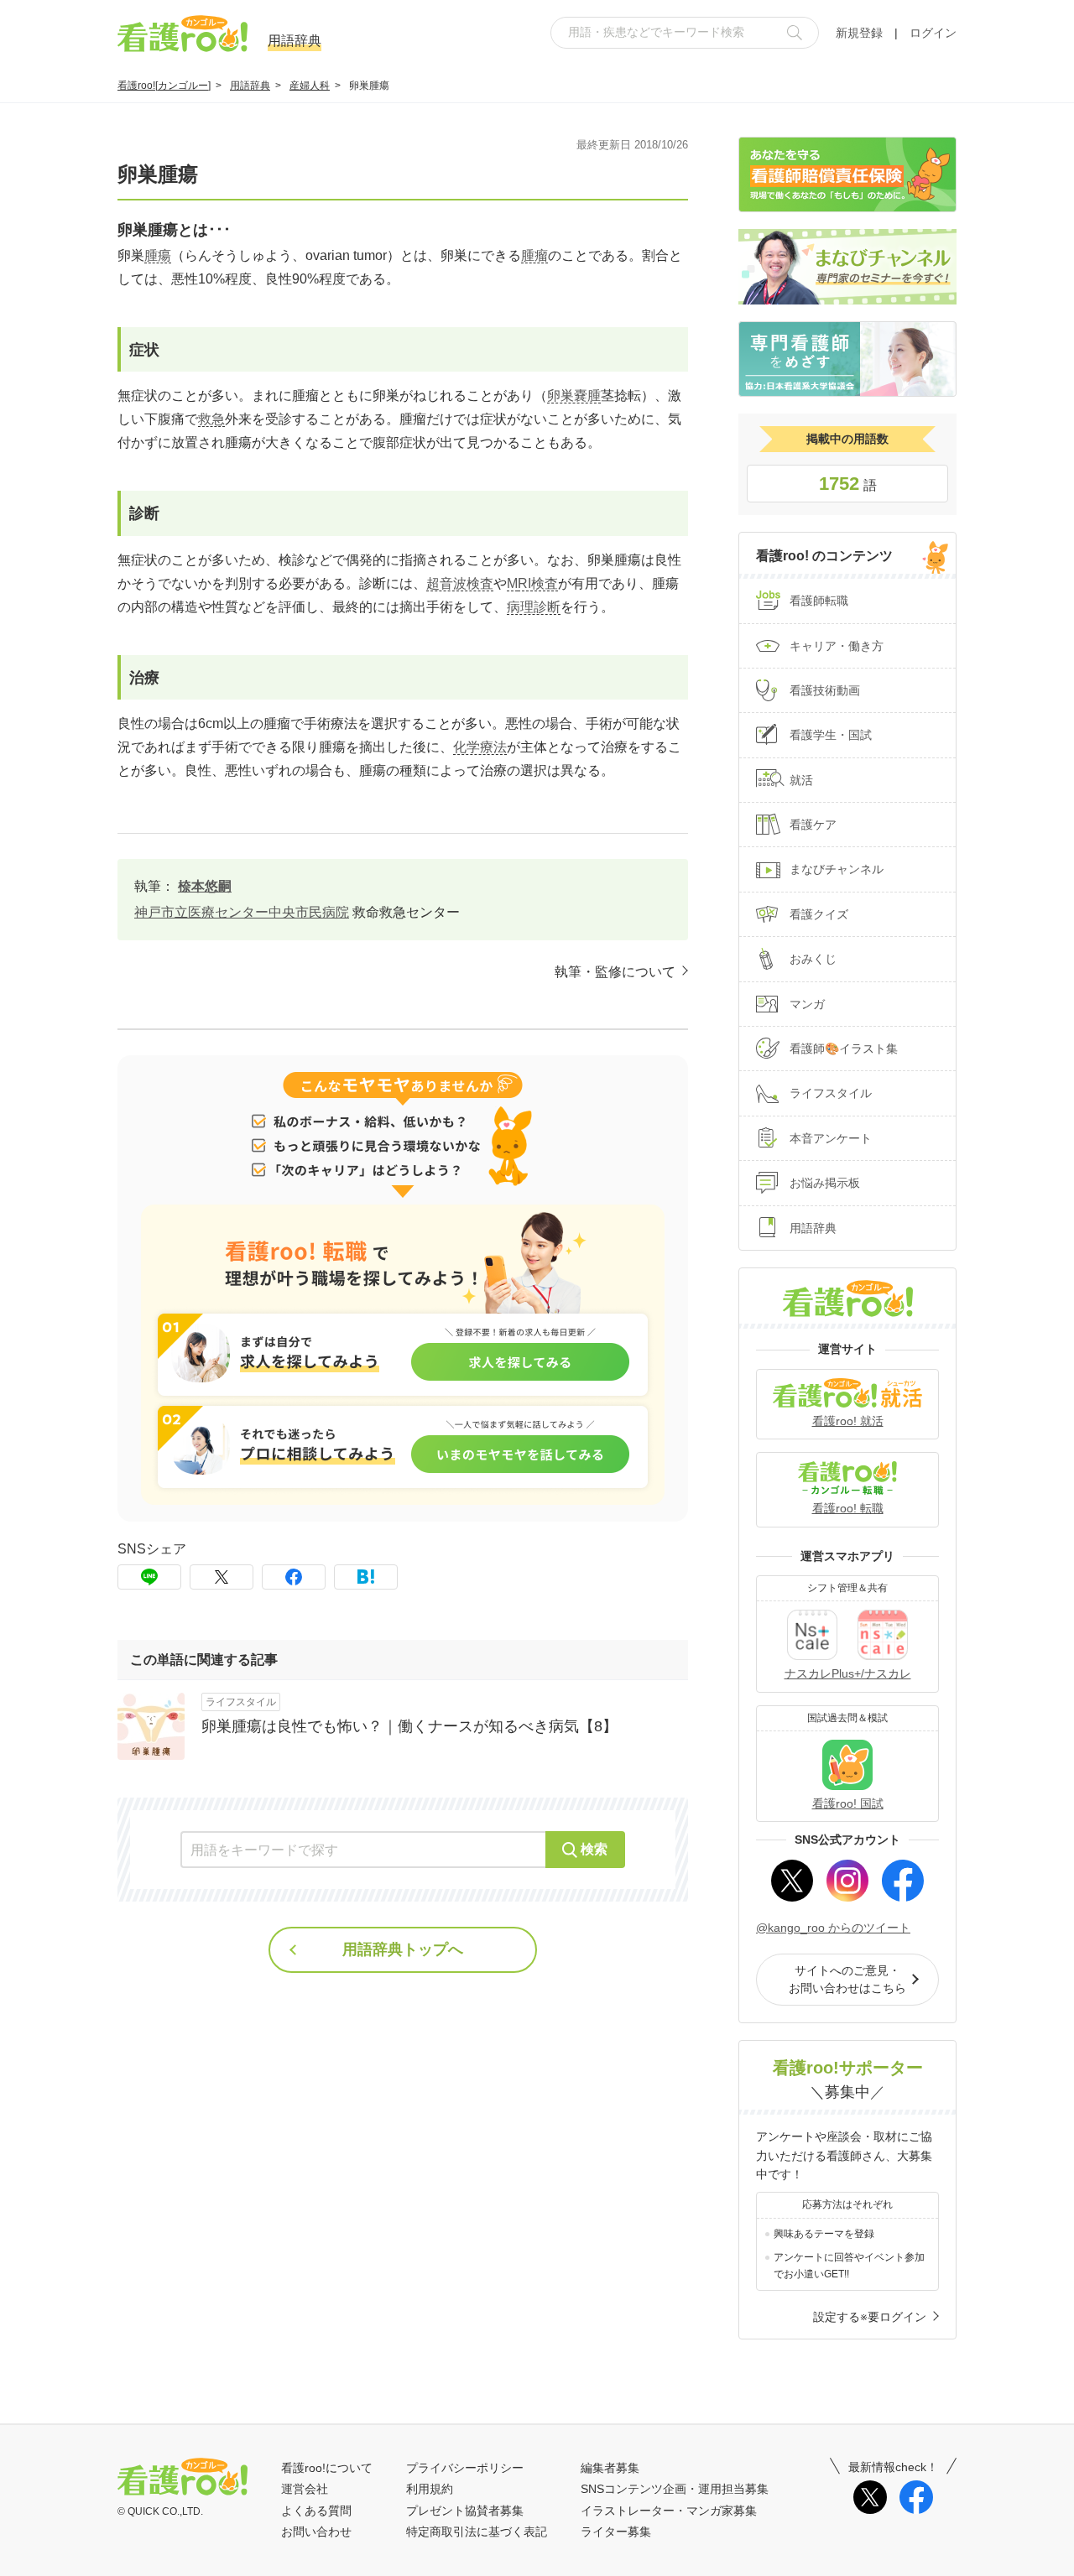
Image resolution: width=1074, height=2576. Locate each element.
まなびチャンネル (837, 869)
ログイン (933, 33)
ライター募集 (616, 2532)
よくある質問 (316, 2511)
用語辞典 (250, 86)
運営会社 (305, 2489)
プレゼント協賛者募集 (465, 2511)
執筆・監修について (615, 972)
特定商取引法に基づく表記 (477, 2532)
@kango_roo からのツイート (833, 1928)
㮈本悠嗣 (205, 886)
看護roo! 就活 (848, 1421)
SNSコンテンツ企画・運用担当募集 (675, 2489)
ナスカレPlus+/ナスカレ (848, 1673)
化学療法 (480, 747)
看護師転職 (819, 601)
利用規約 (430, 2489)
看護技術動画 (825, 690)
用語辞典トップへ (403, 1949)
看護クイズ (819, 914)
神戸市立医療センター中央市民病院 (242, 912)
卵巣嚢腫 (574, 396)
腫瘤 (534, 255)
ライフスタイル (831, 1093)
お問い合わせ (316, 2532)
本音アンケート (831, 1138)
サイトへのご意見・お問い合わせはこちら (847, 1979)
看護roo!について (327, 2468)
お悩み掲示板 (825, 1183)
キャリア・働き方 (837, 646)
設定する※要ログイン (870, 2317)
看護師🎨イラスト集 (844, 1049)
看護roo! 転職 (848, 1508)
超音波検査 (460, 583)
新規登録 (859, 33)
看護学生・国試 (831, 735)
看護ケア (813, 825)
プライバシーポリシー (465, 2468)
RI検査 (538, 583)
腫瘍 (158, 255)
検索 (594, 1849)
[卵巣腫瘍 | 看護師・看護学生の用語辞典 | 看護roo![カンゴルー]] (366, 1577)
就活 (801, 780)
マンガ (807, 1004)
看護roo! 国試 (848, 1803)
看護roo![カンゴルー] (164, 86)
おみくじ (813, 959)
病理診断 (534, 607)
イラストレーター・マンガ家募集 (669, 2511)
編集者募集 (610, 2468)
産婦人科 (310, 86)
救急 (211, 419)
